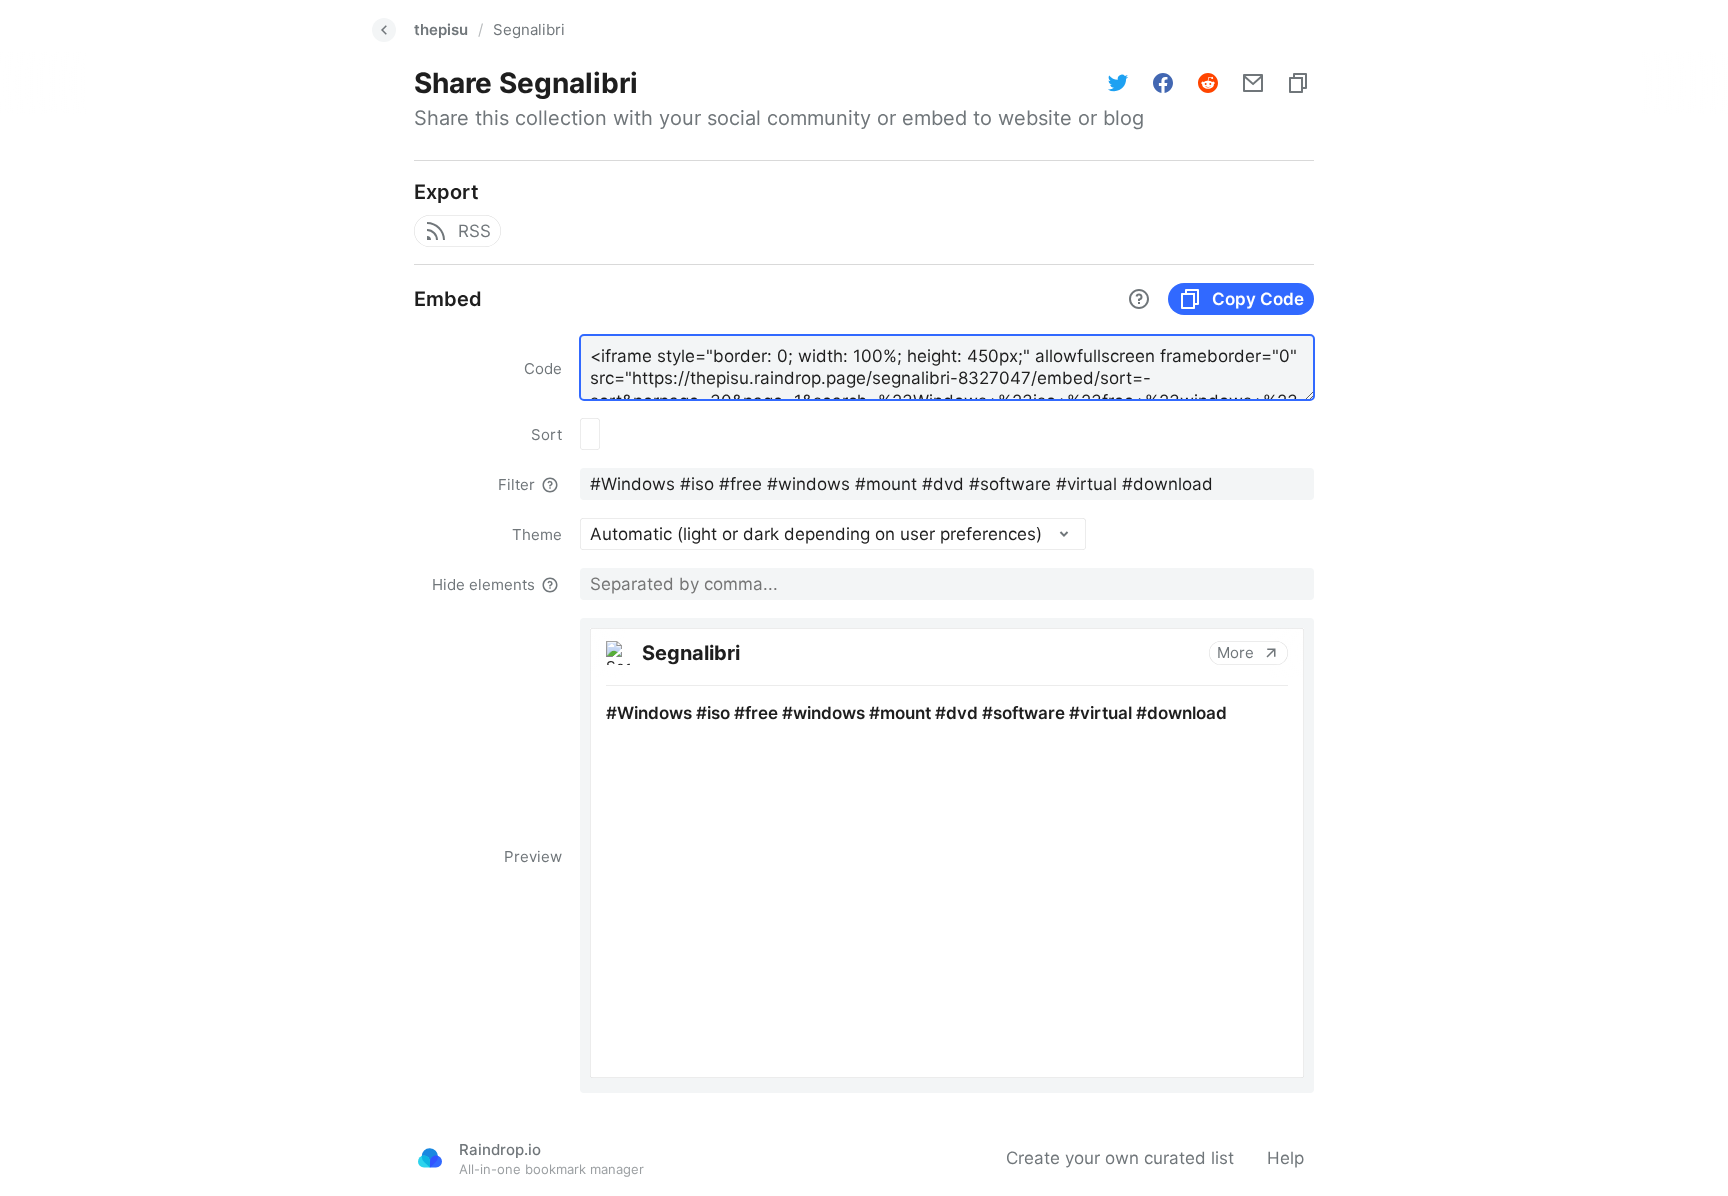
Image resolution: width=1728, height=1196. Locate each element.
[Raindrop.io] (430, 1158)
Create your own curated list (1120, 1158)
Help (1285, 1158)
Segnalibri (529, 29)
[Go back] (384, 30)
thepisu (441, 29)
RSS (474, 231)
